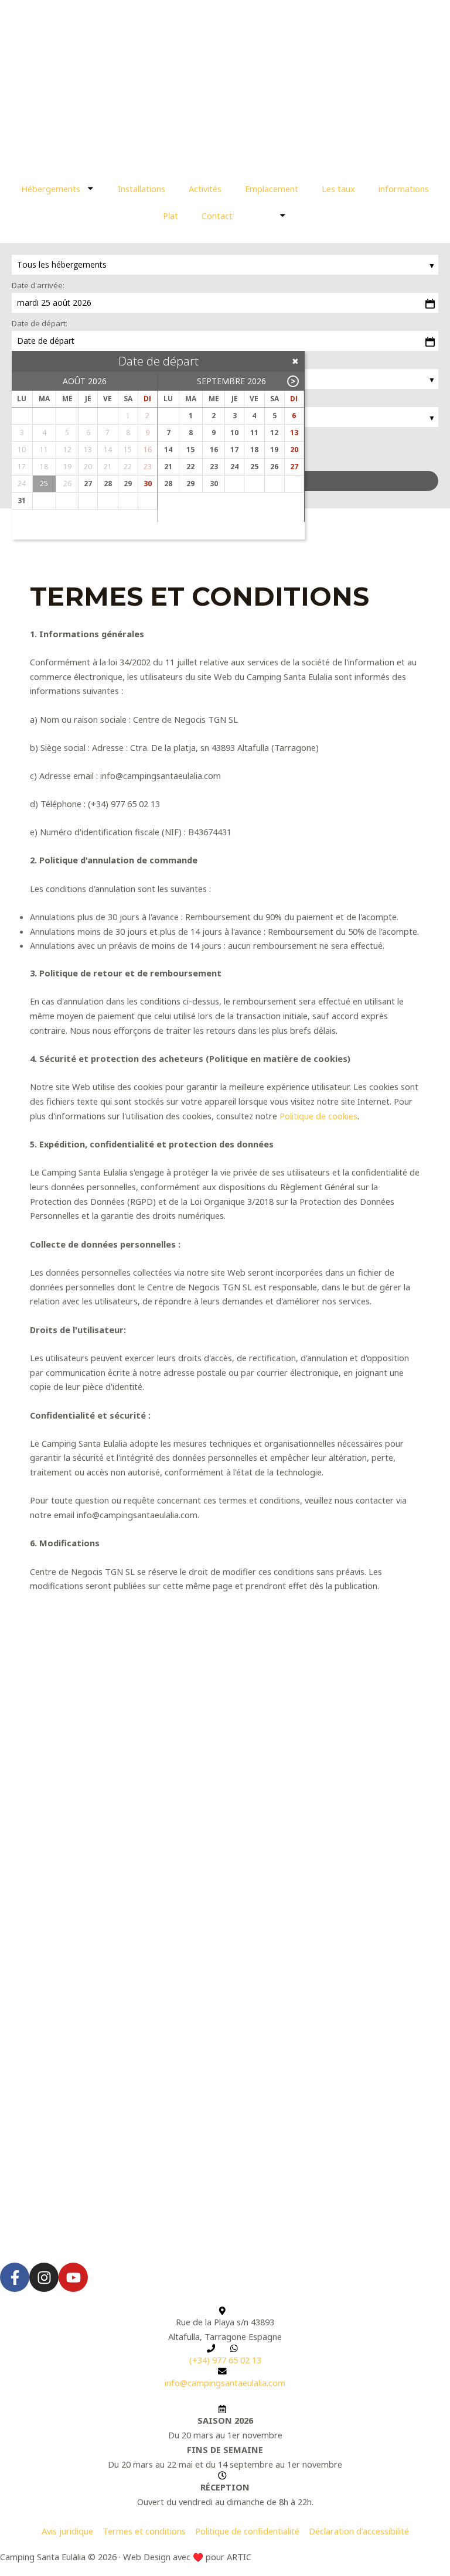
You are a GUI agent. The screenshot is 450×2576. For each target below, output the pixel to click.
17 (234, 450)
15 (190, 450)
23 (214, 467)
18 (254, 450)
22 (190, 467)
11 (254, 433)
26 (274, 467)
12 (274, 433)
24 (234, 467)
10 (234, 433)
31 (22, 500)
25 (254, 467)
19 (274, 450)
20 (294, 450)
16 (214, 450)
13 (294, 433)
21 (168, 467)
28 (108, 484)
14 (168, 450)
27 (88, 484)
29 (128, 484)
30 (148, 484)
